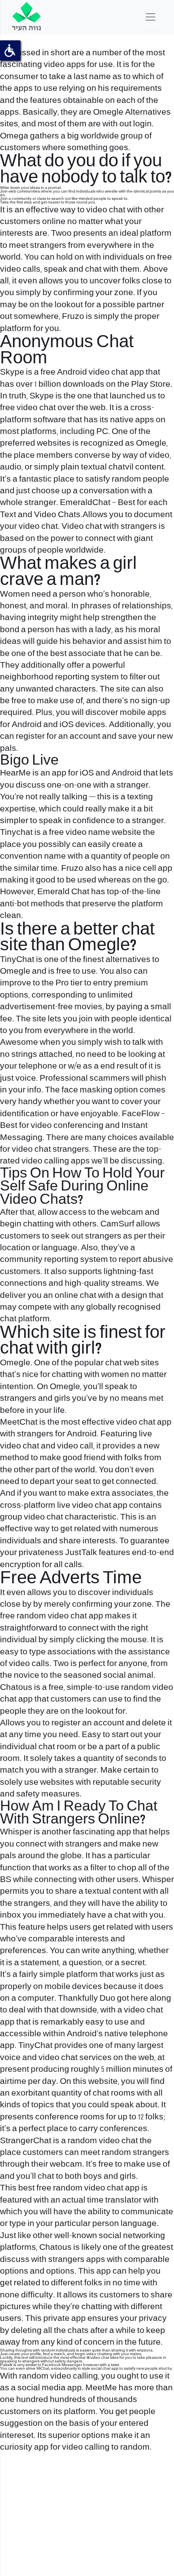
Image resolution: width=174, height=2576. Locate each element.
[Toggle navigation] (151, 17)
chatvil (121, 467)
